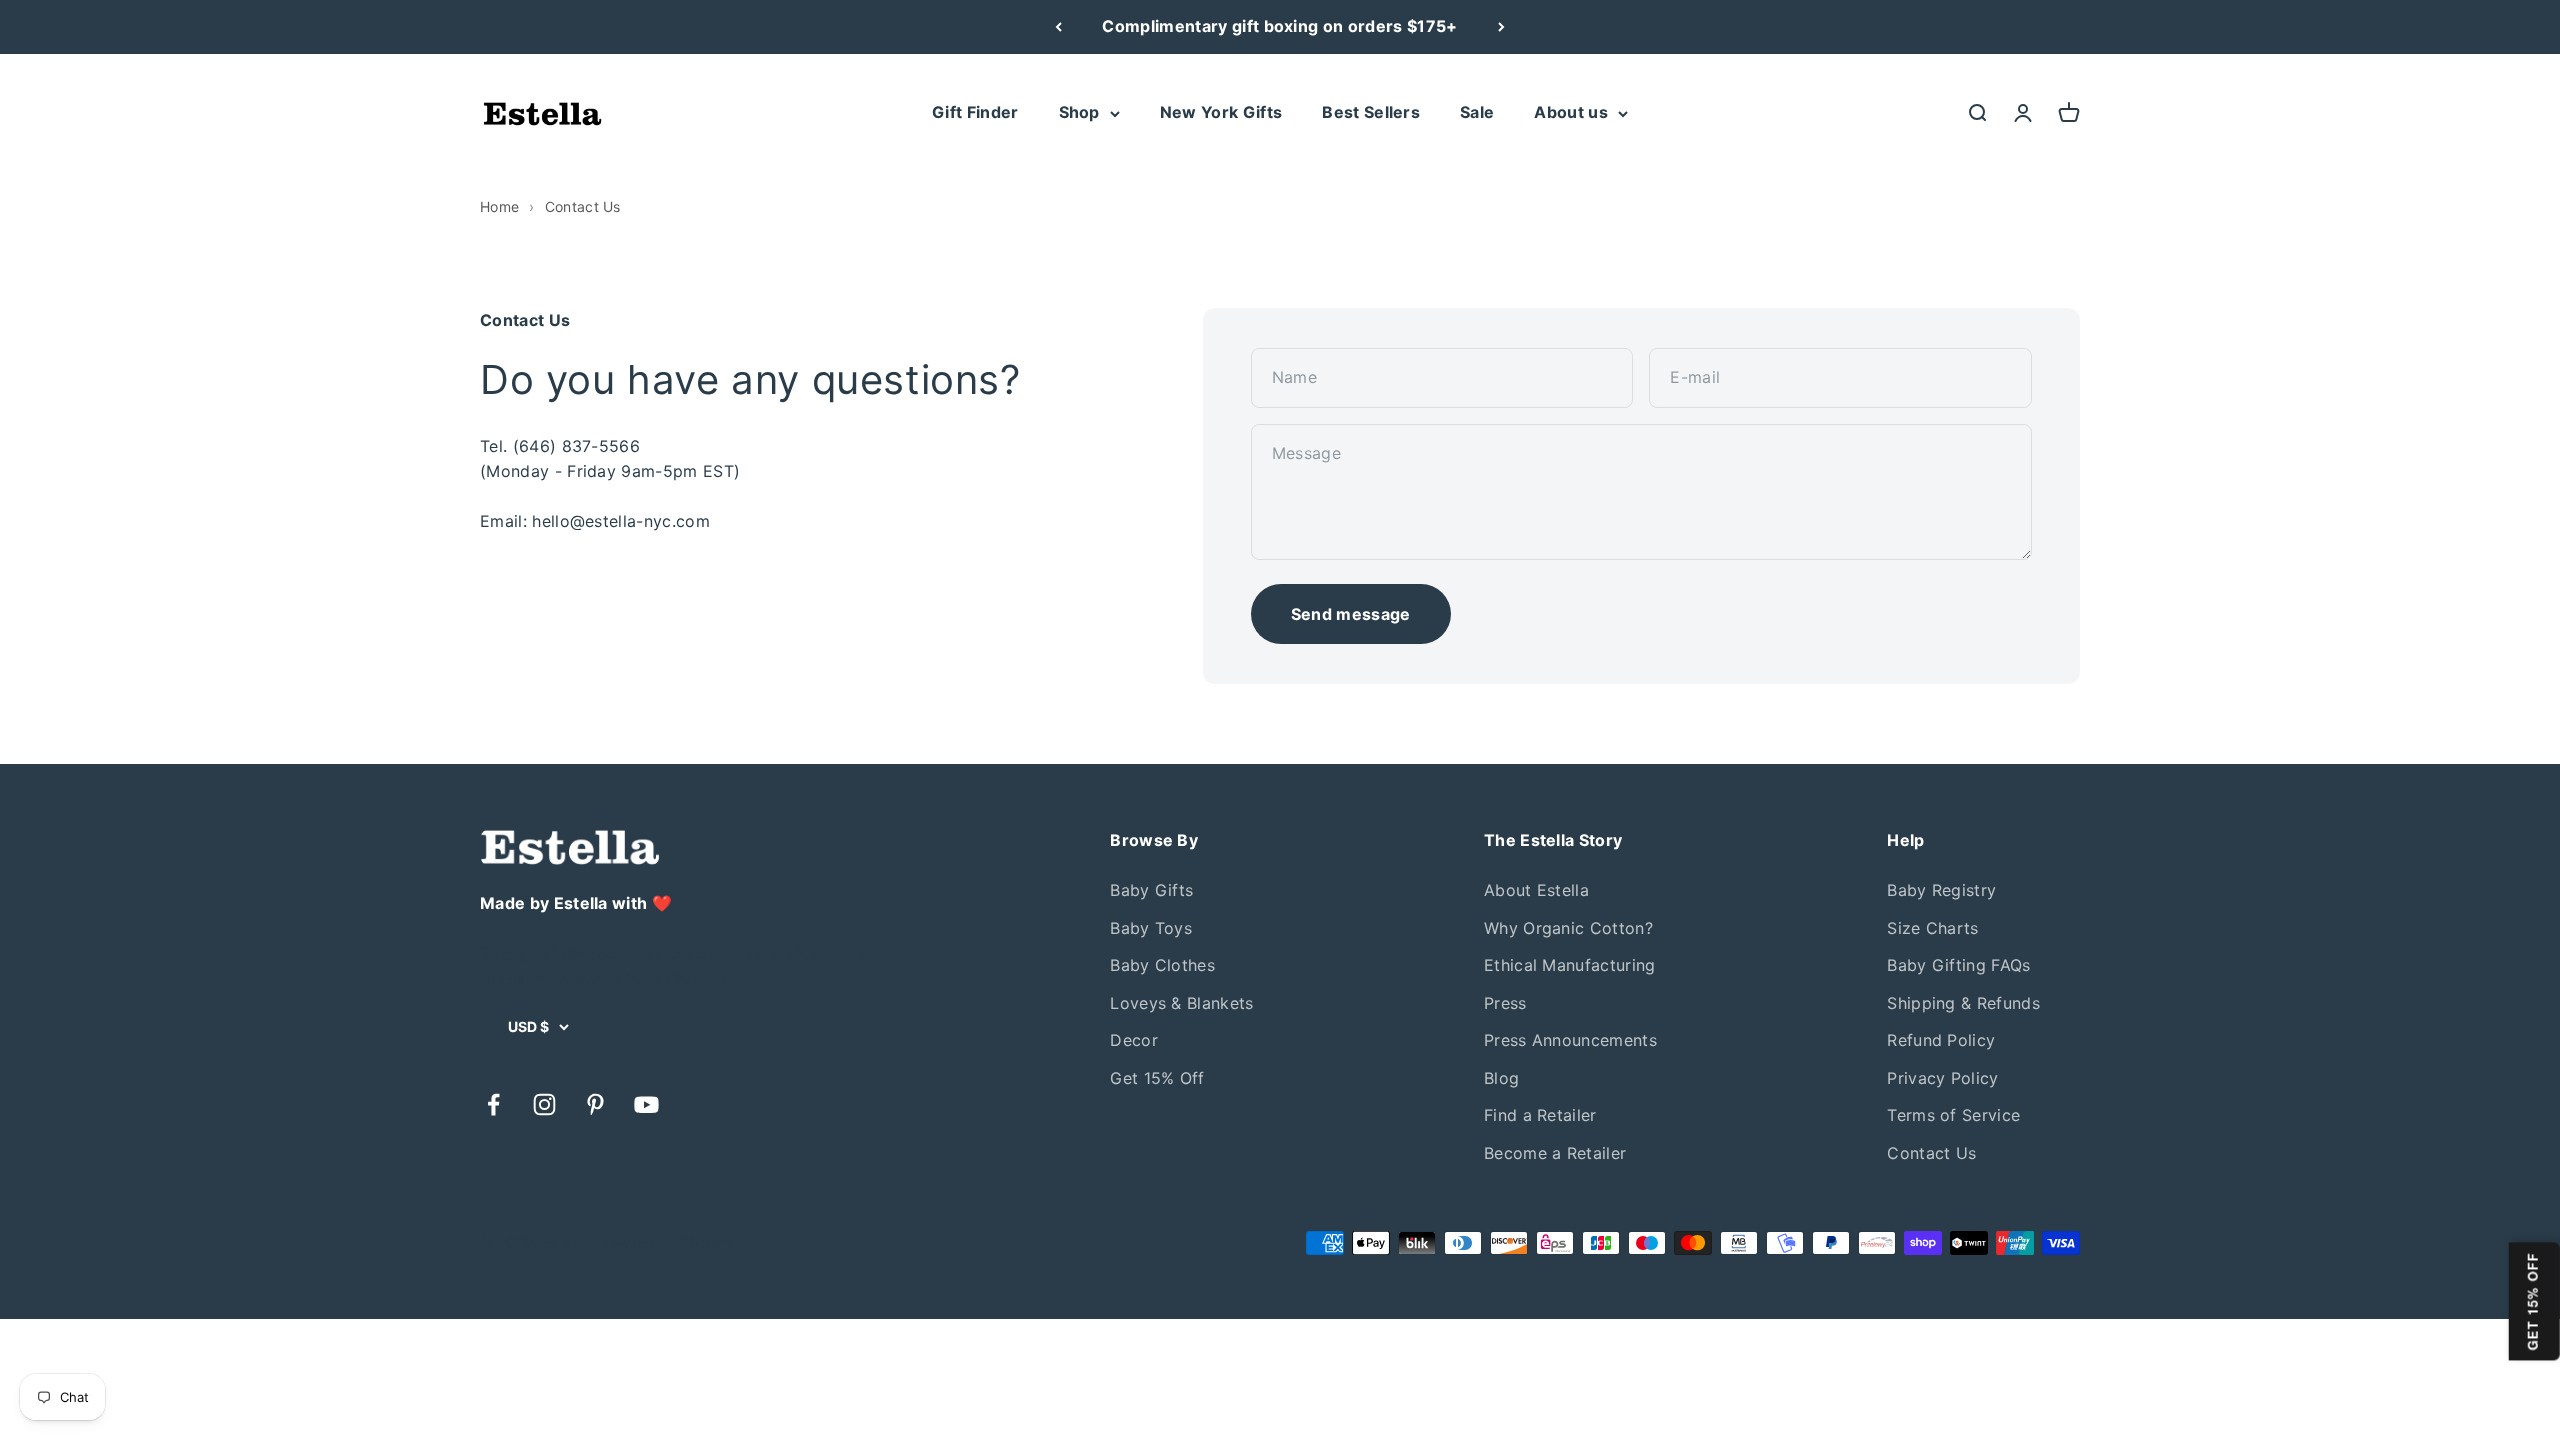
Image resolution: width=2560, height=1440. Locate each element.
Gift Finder (975, 112)
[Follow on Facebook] (493, 1104)
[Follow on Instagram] (544, 1104)
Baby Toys (1151, 928)
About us (1571, 112)
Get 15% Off (1157, 1078)
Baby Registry (1941, 890)
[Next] (1501, 27)
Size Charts (1933, 928)
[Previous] (1058, 27)
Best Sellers (1371, 112)
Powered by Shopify (663, 1241)
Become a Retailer (1555, 1153)
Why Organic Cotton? (1568, 928)
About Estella (1536, 890)
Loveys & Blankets (1181, 1003)
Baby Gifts (1151, 890)
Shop (1079, 112)
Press (1505, 1003)
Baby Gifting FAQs (1958, 965)
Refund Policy (1941, 1040)
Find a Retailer (1540, 1115)
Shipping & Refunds (1963, 1003)
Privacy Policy (1942, 1078)
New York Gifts (1221, 112)
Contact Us (1931, 1153)
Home (499, 206)
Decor (1134, 1040)
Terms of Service (1953, 1115)
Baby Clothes (1162, 965)
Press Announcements (1570, 1040)
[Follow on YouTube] (646, 1104)
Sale (1477, 112)
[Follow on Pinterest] (595, 1104)
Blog (1501, 1078)
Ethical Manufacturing (1570, 965)
